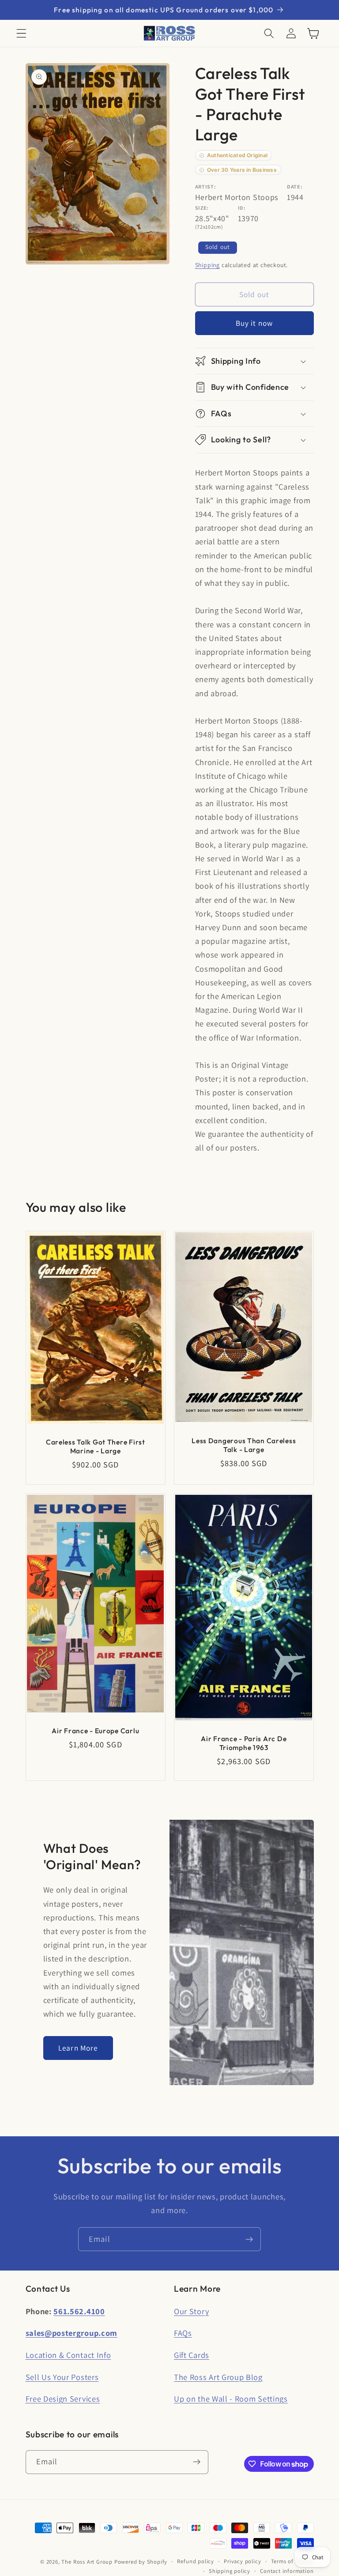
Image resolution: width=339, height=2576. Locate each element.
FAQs (183, 2333)
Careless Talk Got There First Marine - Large (95, 1446)
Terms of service (292, 2561)
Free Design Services (63, 2399)
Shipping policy (230, 2571)
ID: (242, 208)
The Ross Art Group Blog (218, 2377)
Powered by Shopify (141, 2562)
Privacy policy (242, 2561)
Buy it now (254, 323)
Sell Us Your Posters (62, 2377)
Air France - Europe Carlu (95, 1730)
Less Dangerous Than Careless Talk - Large (244, 1445)
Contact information (287, 2571)
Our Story (191, 2311)
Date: (295, 187)
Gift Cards (192, 2355)
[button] (21, 33)
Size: (202, 208)
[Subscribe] (249, 2239)
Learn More (78, 2048)
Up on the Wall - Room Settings (231, 2399)
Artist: (206, 187)
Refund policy (195, 2561)
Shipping (207, 265)
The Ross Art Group (87, 2562)
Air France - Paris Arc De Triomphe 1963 (244, 1743)
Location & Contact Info (68, 2355)
